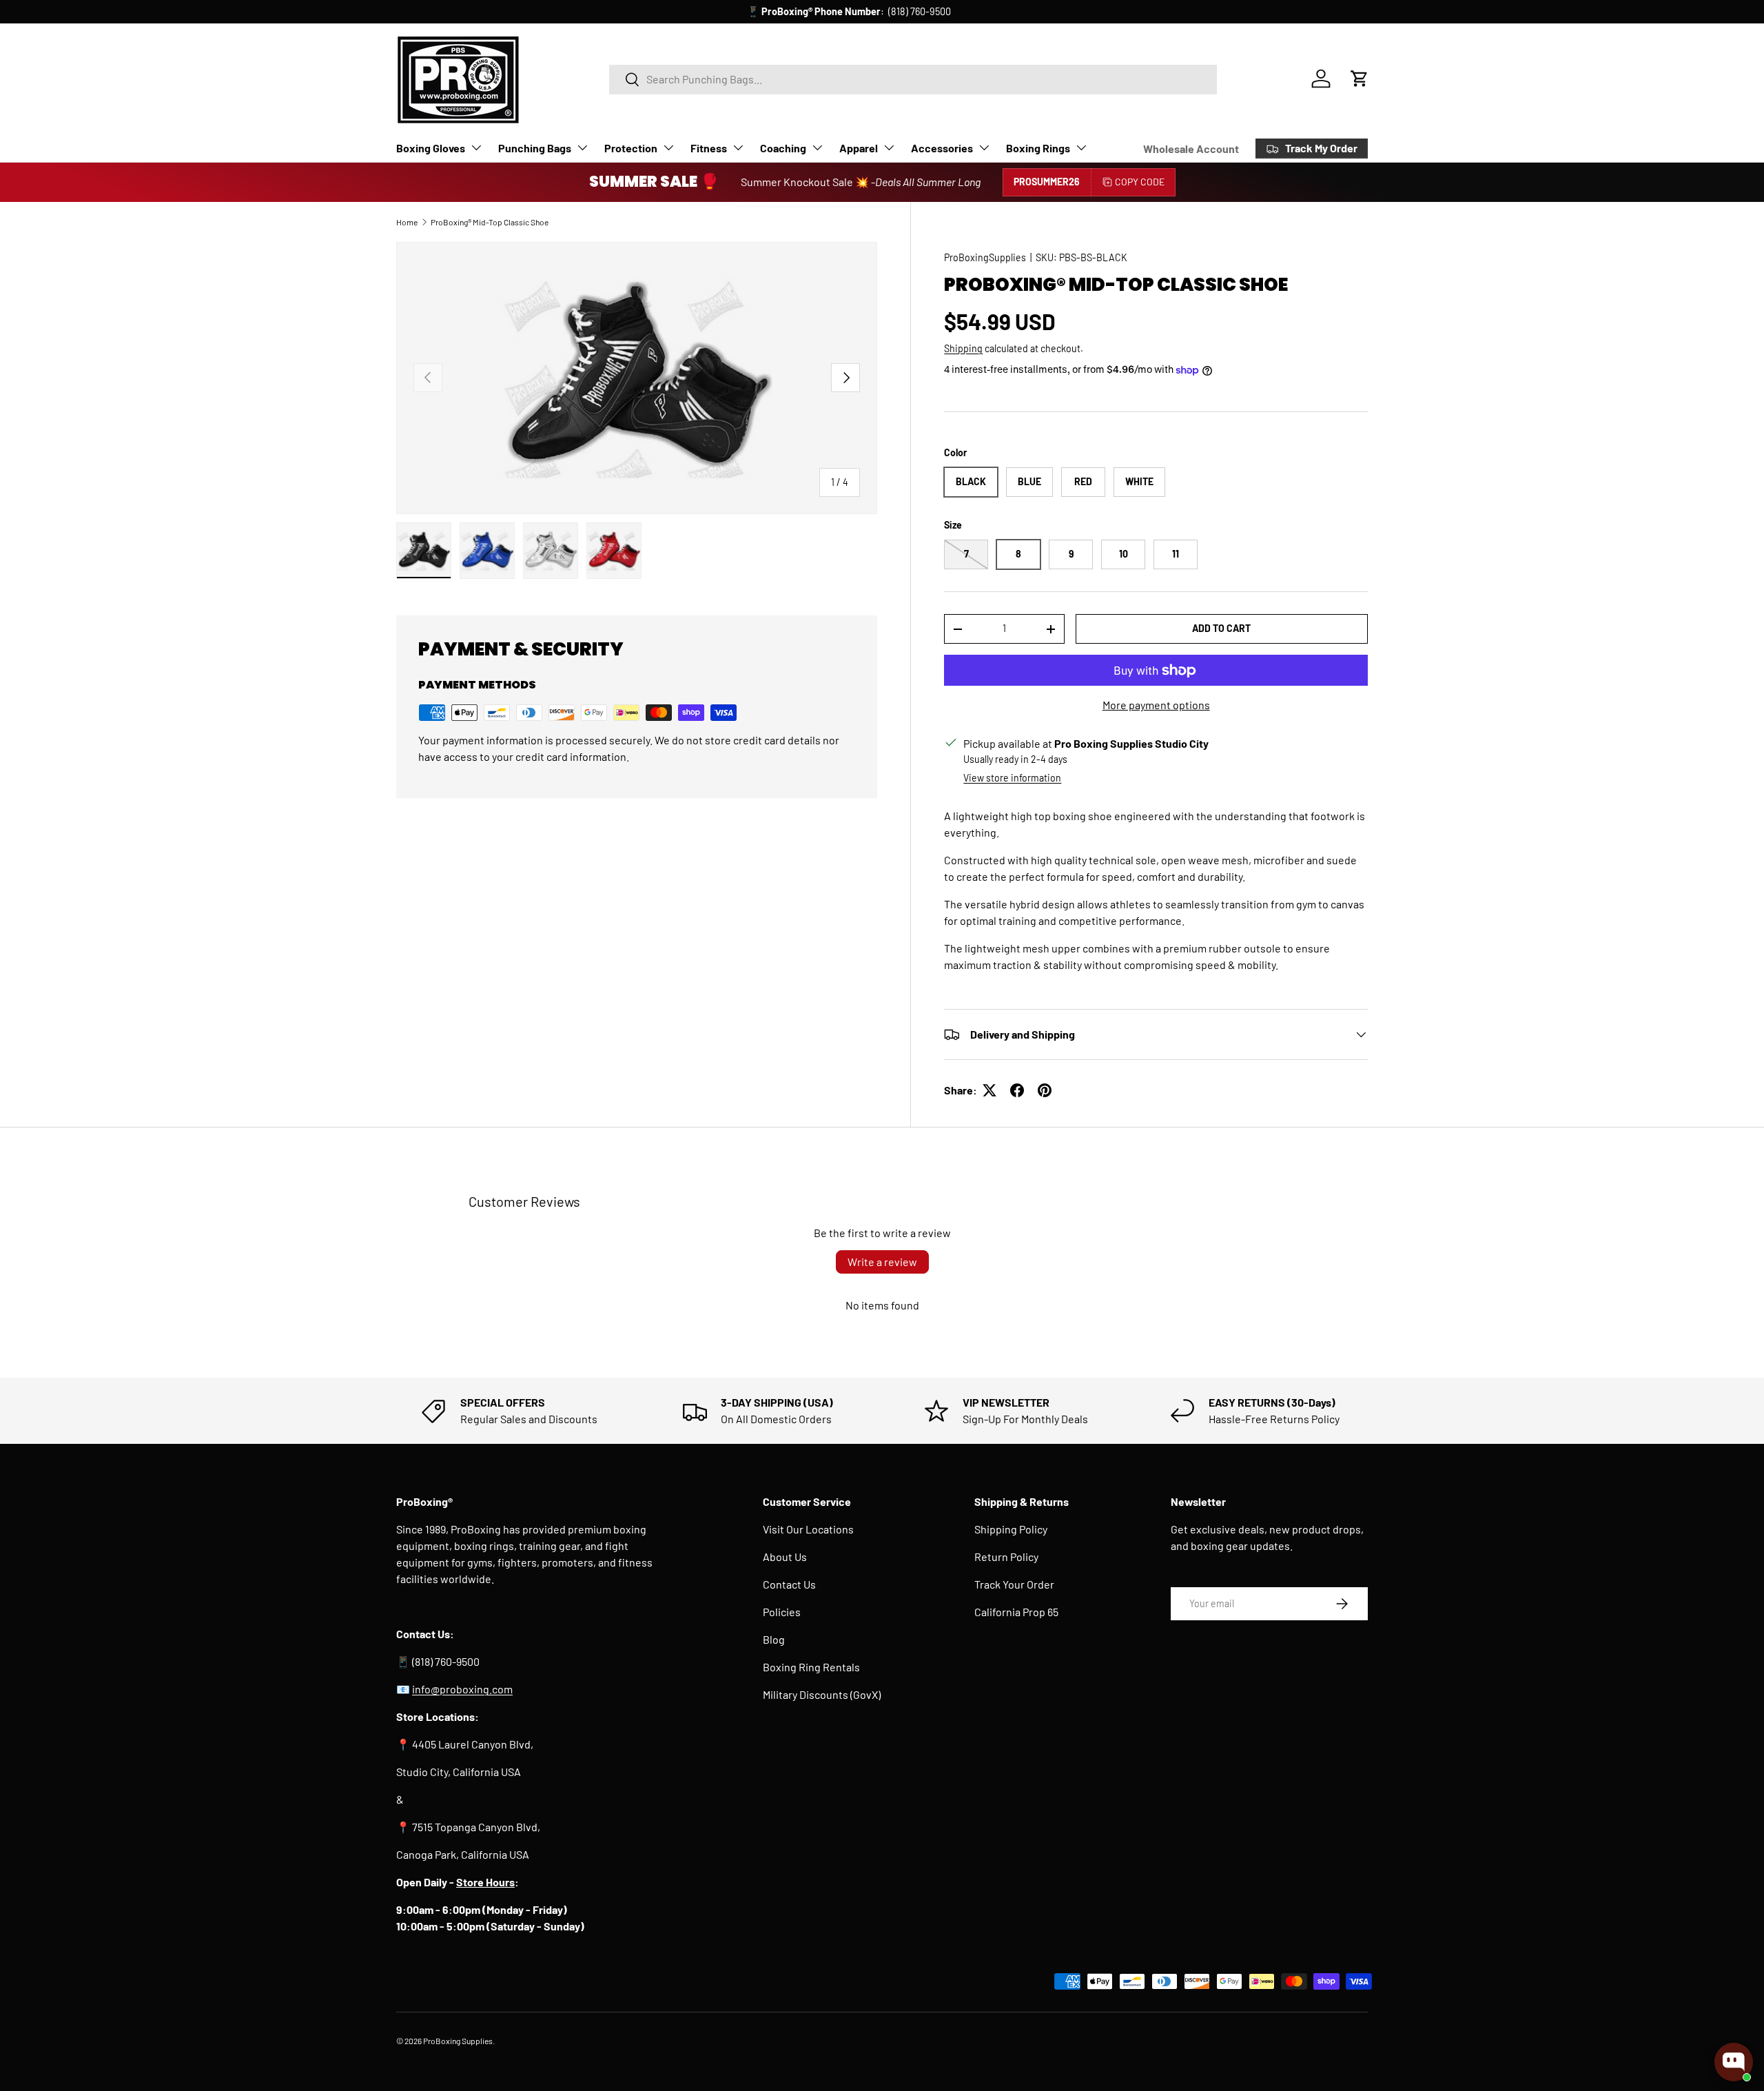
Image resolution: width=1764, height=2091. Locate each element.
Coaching (783, 148)
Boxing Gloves (431, 148)
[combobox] (913, 79)
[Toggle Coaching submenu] (817, 147)
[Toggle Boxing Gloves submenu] (476, 147)
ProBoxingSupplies (985, 257)
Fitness (709, 148)
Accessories (942, 148)
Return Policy (1006, 1557)
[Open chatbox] (1734, 2062)
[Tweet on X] (989, 1090)
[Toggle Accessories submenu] (984, 147)
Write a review (882, 1262)
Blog (774, 1639)
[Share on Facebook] (1017, 1090)
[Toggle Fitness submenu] (738, 147)
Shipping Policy (1011, 1529)
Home (407, 222)
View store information (1012, 778)
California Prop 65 (1016, 1612)
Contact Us (789, 1584)
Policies (782, 1612)
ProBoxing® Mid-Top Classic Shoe (490, 222)
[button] (1360, 79)
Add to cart (1221, 628)
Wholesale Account (1191, 149)
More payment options (1156, 705)
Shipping (963, 348)
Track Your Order (1014, 1584)
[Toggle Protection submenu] (668, 147)
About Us (785, 1557)
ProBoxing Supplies (458, 2041)
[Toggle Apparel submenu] (889, 147)
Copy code (1140, 182)
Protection (631, 148)
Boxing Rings (1038, 148)
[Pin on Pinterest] (1045, 1090)
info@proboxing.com (937, 11)
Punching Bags (535, 148)
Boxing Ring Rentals (811, 1667)
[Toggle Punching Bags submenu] (582, 147)
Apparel (859, 148)
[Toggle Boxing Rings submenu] (1081, 147)
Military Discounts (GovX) (822, 1694)
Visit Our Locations (808, 1529)
